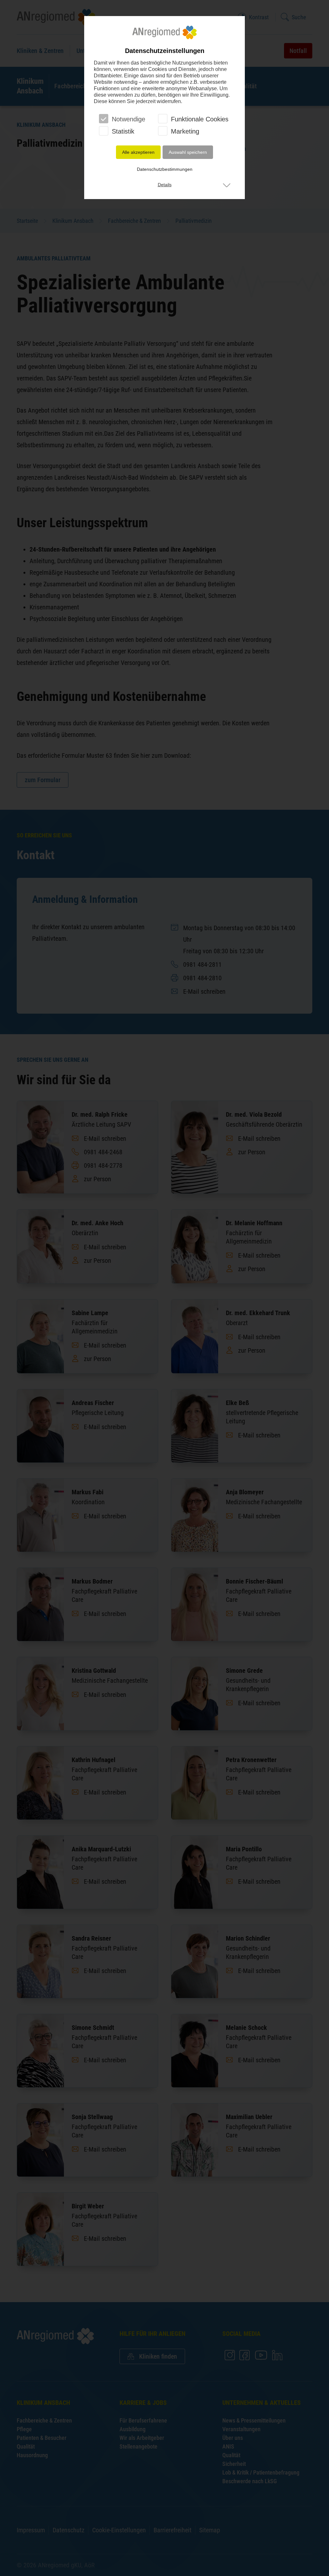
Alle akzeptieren (138, 152)
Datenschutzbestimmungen (165, 169)
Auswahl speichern (188, 152)
